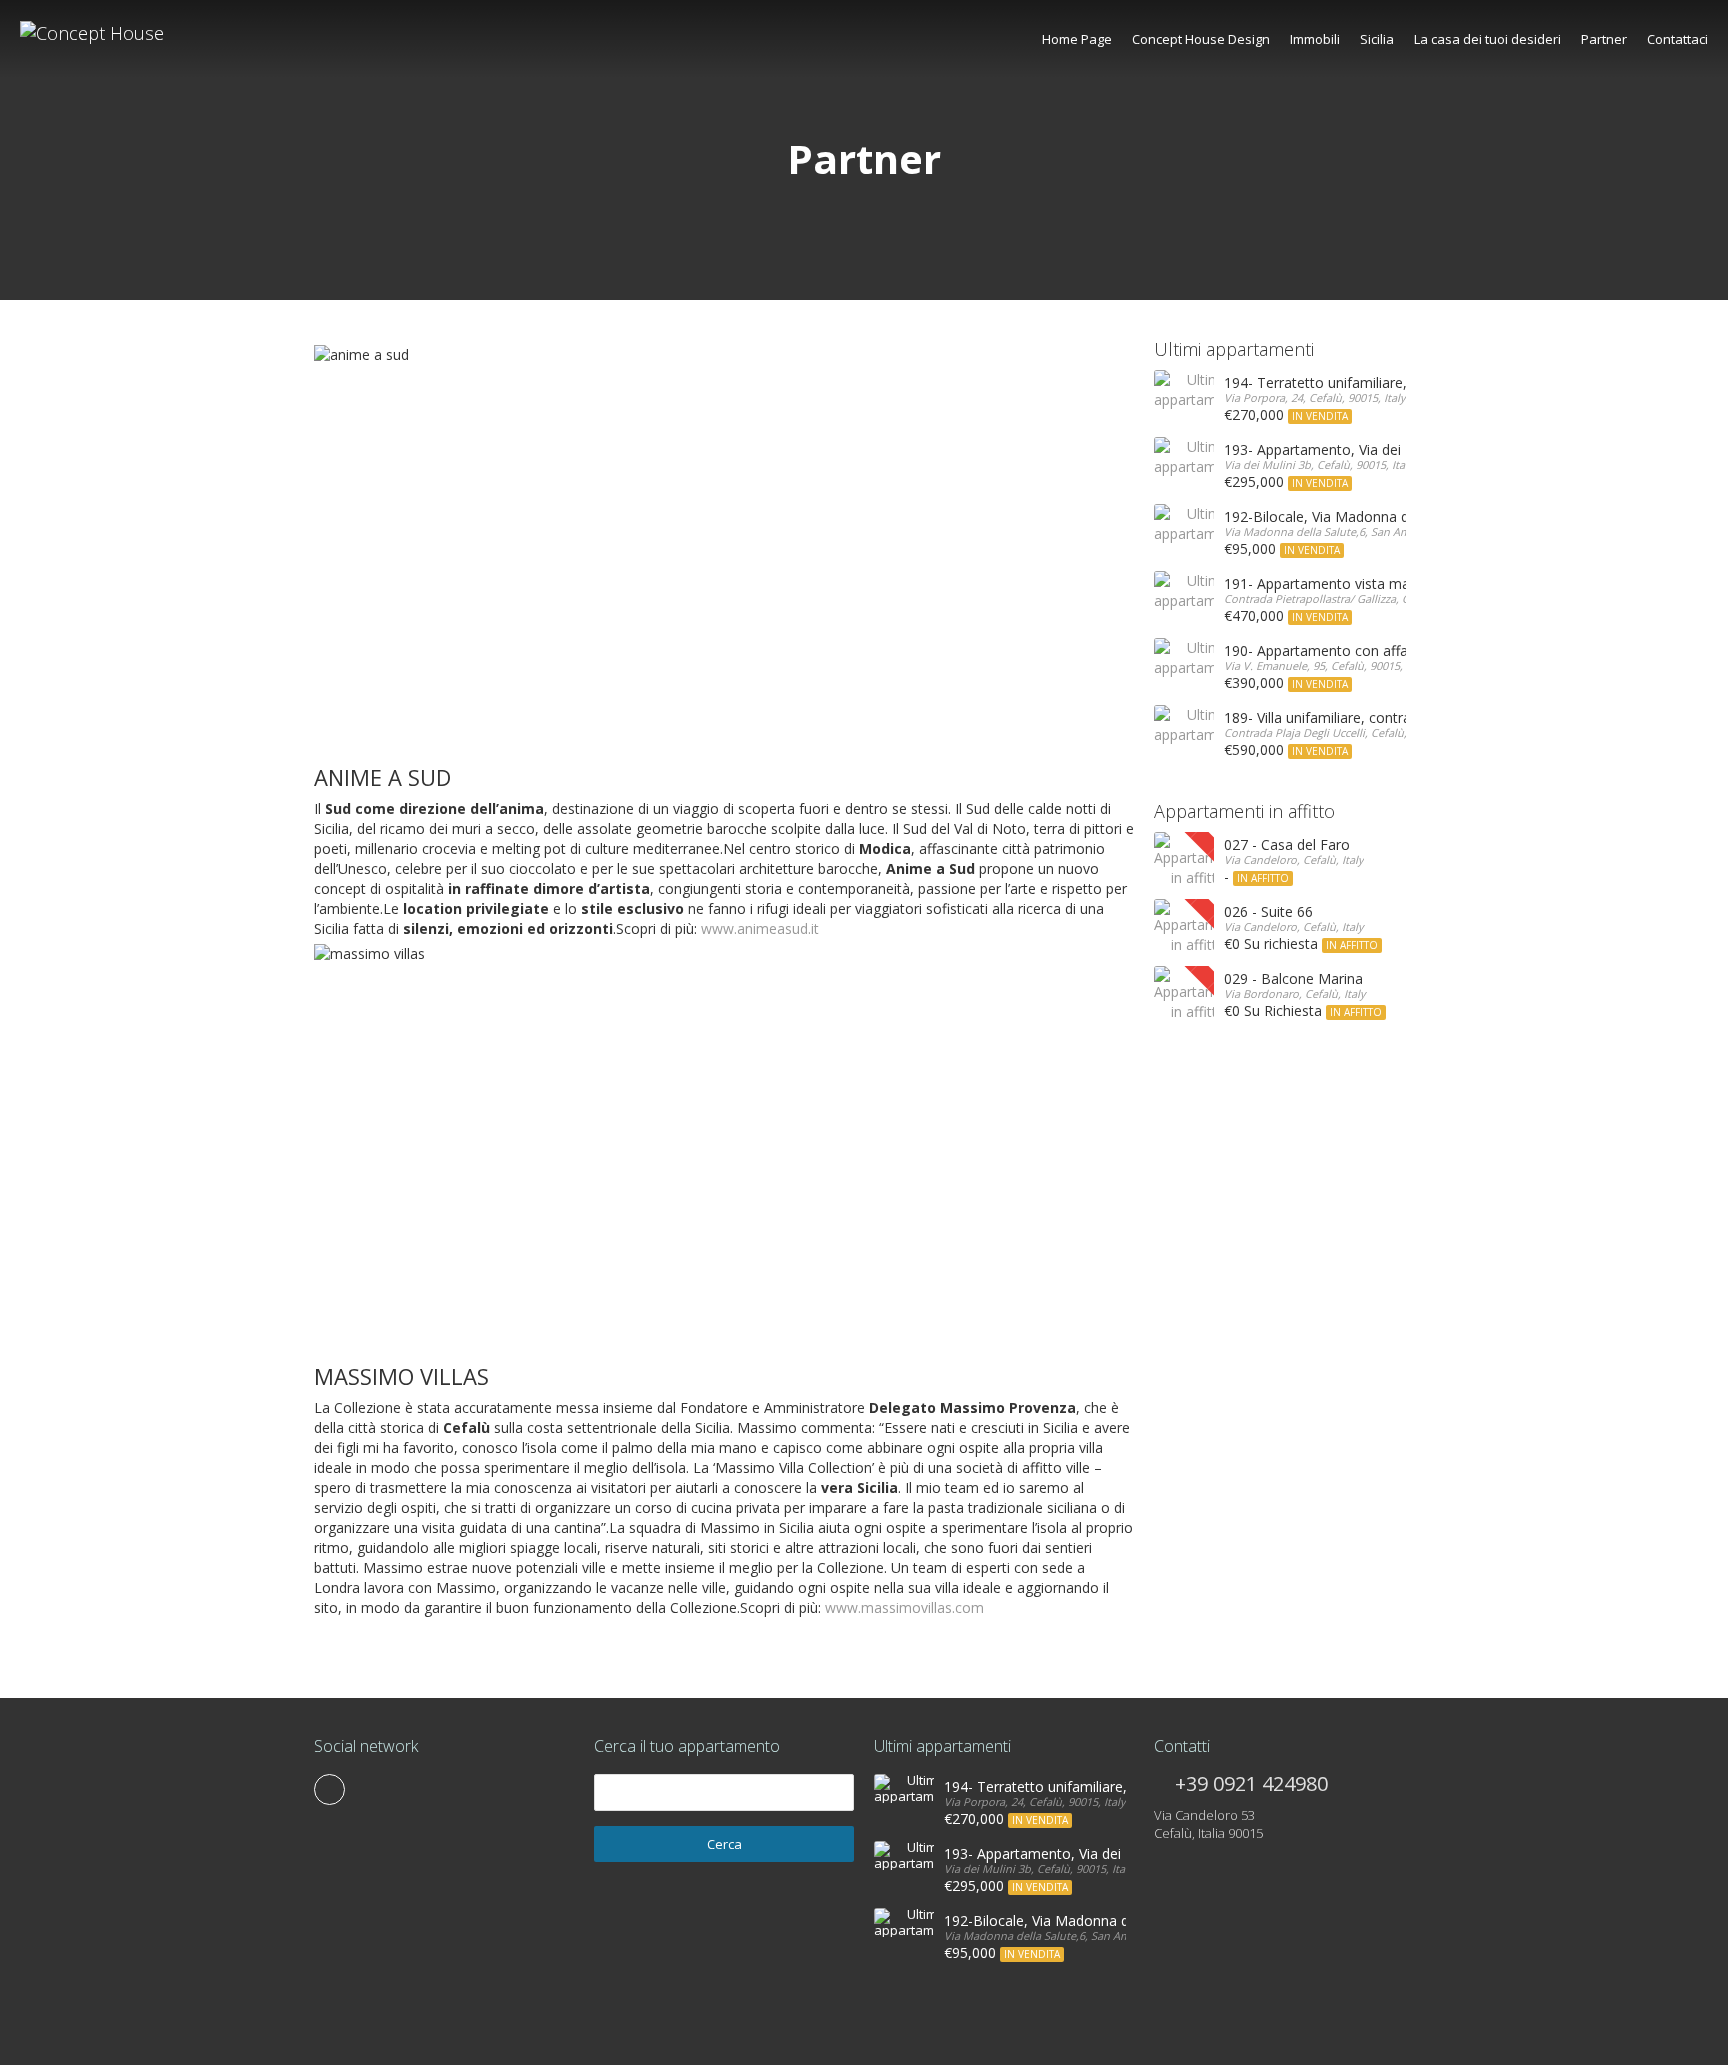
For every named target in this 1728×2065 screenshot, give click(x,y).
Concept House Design (1201, 39)
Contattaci (1677, 39)
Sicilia (1377, 39)
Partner (1604, 39)
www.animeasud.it (760, 928)
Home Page (1077, 39)
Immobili (1315, 39)
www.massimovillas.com (904, 1607)
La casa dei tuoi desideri (1487, 39)
